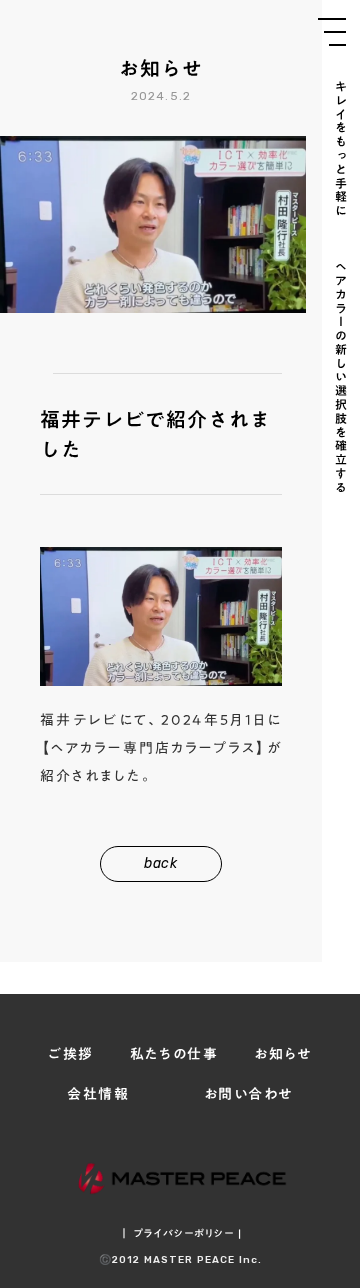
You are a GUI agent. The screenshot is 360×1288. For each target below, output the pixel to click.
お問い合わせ (248, 1095)
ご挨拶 (70, 1055)
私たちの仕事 (174, 1055)
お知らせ (283, 1055)
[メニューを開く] (332, 32)
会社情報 (98, 1095)
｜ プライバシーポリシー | (180, 1233)
